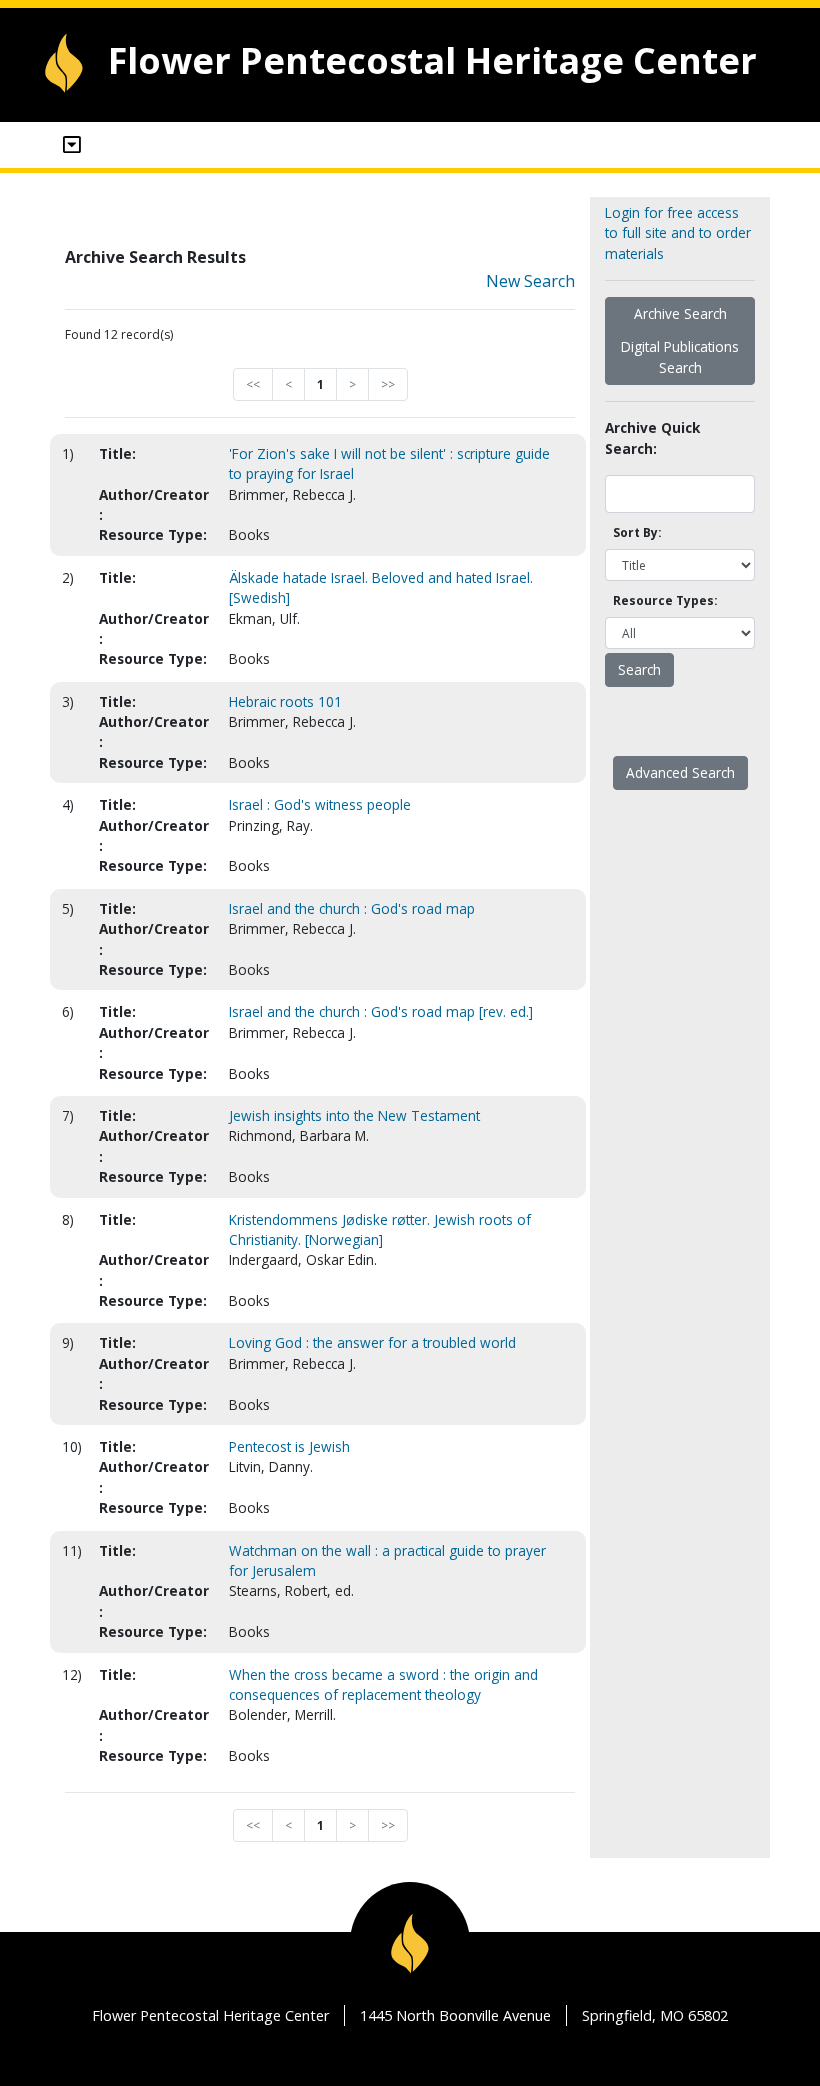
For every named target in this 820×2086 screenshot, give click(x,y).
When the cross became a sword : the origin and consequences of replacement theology (383, 1684)
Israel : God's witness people (320, 804)
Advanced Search (680, 772)
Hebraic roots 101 (285, 701)
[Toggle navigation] (72, 145)
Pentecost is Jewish (289, 1446)
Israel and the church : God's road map (352, 908)
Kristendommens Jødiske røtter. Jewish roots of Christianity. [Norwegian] (380, 1229)
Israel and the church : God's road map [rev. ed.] (381, 1011)
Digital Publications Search (680, 356)
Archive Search (680, 313)
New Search (530, 281)
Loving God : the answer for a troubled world (372, 1342)
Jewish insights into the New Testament (354, 1115)
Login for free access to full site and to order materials (678, 233)
